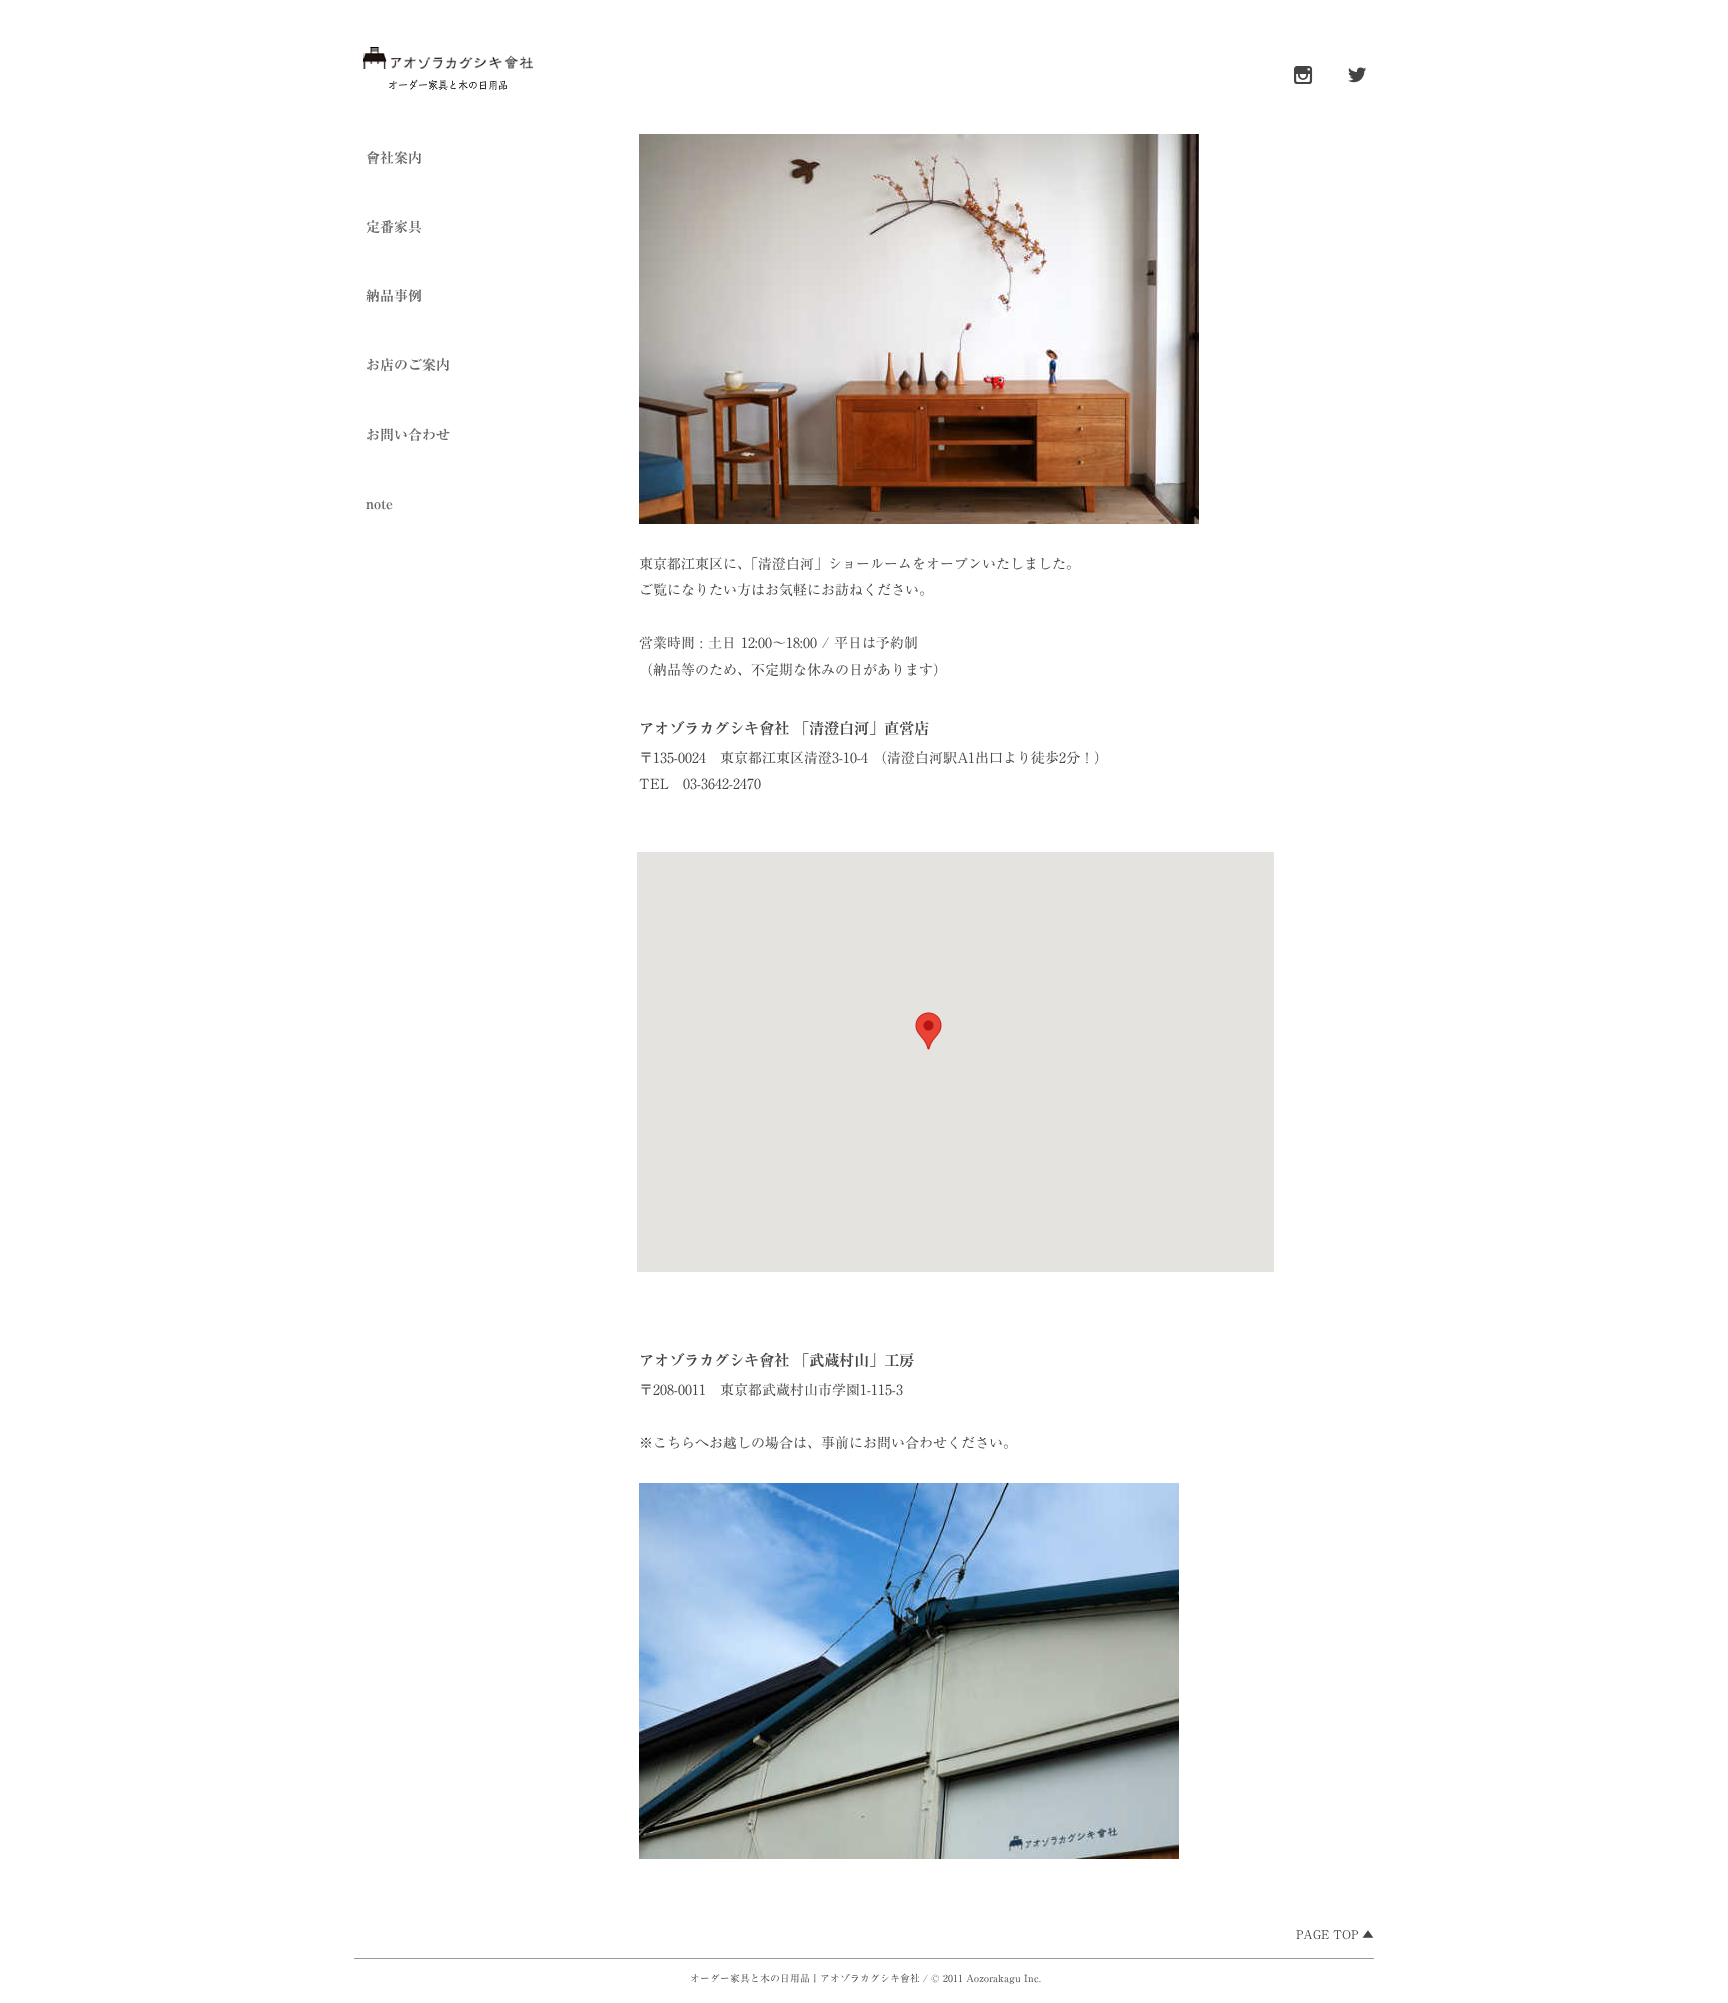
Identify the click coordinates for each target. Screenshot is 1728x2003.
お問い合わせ (408, 435)
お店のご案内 (408, 365)
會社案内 (394, 158)
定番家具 (394, 227)
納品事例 (394, 296)
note (379, 504)
